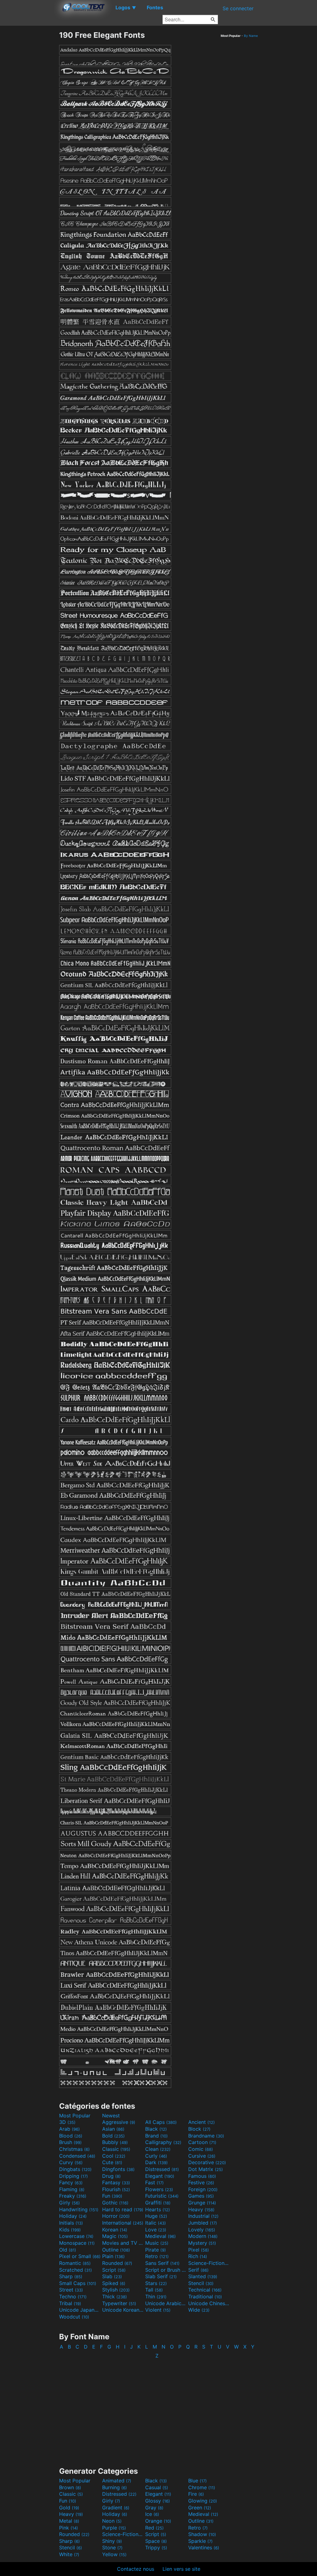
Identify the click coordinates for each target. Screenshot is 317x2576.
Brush (70, 2142)
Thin (156, 2296)
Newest (111, 2116)
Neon (112, 2521)
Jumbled (203, 2223)
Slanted (203, 2276)
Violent (158, 2310)
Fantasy (116, 2182)
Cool (114, 2156)
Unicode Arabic (166, 2303)
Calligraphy (163, 2142)
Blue (198, 2481)
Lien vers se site (181, 2569)
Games (201, 2196)
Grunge (202, 2203)
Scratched (76, 2270)
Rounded (117, 2263)
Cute (112, 2162)
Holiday (73, 2216)
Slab (112, 2276)
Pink (69, 2528)
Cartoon (202, 2142)
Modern (203, 2236)
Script (114, 2270)
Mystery (202, 2243)
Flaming (72, 2189)
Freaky (73, 2196)
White (69, 2554)
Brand (156, 2136)
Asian (113, 2129)
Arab (69, 2129)
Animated (117, 2481)
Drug (111, 2176)
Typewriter (119, 2303)
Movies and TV (123, 2243)
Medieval (161, 2236)
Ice (152, 2514)
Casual (157, 2487)
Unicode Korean (123, 2310)
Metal (69, 2521)
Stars (156, 2283)
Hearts (158, 2209)
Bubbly (115, 2142)
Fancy (71, 2182)
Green (200, 2508)
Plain (113, 2256)
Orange (158, 2521)
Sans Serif (162, 2263)
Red (154, 2528)
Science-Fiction (209, 2263)
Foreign (203, 2189)
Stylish (116, 2290)
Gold (69, 2508)
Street (71, 2290)
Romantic (75, 2263)
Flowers (159, 2189)
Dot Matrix (206, 2169)
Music (157, 2243)
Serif (198, 2270)
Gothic (115, 2203)
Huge (156, 2216)
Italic (156, 2223)
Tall (154, 2290)
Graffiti (158, 2203)
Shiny (112, 2541)
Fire (196, 2494)
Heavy (201, 2209)
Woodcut (74, 2317)
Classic (116, 2149)
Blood (71, 2136)
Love (156, 2230)
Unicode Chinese (209, 2303)
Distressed (162, 2169)
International (123, 2223)
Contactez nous (136, 2569)
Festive (201, 2182)
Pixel (199, 2250)
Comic (201, 2149)
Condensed (77, 2156)
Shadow (202, 2534)
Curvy (71, 2162)
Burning (115, 2487)
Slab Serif (161, 2276)
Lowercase (76, 2236)
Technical (205, 2290)
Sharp (71, 2276)
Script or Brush (166, 2270)
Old (68, 2250)
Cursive (202, 2156)
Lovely (202, 2230)
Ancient (202, 2122)
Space (156, 2541)
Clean (158, 2149)
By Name (251, 36)
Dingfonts (118, 2169)
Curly (156, 2156)
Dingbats (75, 2169)
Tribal (70, 2303)
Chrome (202, 2487)
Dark (156, 2162)
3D (67, 2122)
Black (156, 2129)
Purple (114, 2528)
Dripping (74, 2176)
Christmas (74, 2149)
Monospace (77, 2243)
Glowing (203, 2501)
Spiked (114, 2283)
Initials (71, 2223)
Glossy (158, 2501)
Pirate (156, 2250)
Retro (157, 2256)
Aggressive (119, 2122)
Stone (112, 2547)
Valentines (204, 2547)
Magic (115, 2236)
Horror (116, 2216)
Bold (113, 2136)
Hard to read (123, 2209)
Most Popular (75, 2116)
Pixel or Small (80, 2256)
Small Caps (78, 2283)
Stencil (201, 2283)
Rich (198, 2256)
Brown (70, 2487)
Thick (115, 2296)
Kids (70, 2230)
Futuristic (162, 2196)
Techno (73, 2296)
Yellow (114, 2554)
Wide (199, 2310)
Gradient (116, 2508)
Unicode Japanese (80, 2310)
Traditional (205, 2296)
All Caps (161, 2122)
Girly (69, 2203)
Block (199, 2129)
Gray (154, 2508)
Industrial (203, 2216)
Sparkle (200, 2541)
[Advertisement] (29, 123)
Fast (154, 2182)
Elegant (160, 2176)
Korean (115, 2230)
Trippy (156, 2547)
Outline (116, 2250)
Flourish (116, 2189)
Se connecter (238, 8)
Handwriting (79, 2209)
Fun (112, 2196)
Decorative (207, 2162)
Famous (202, 2176)
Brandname (206, 2136)
